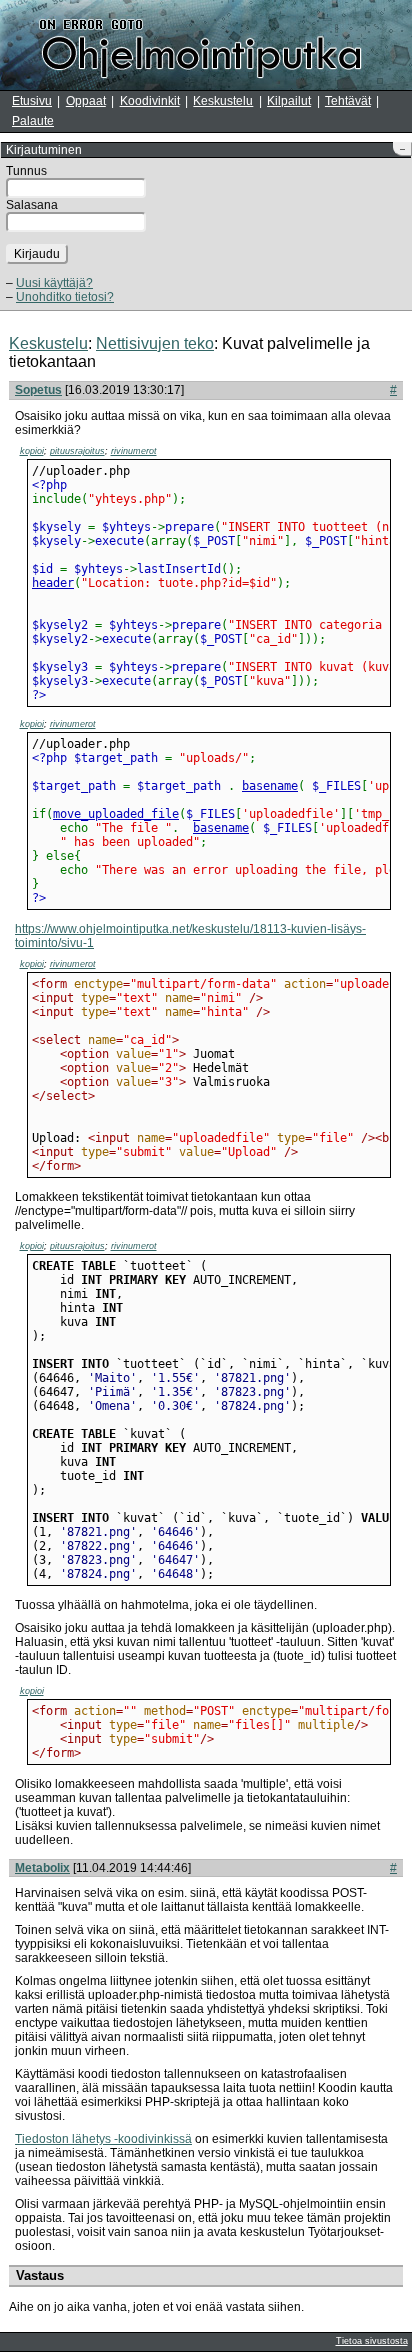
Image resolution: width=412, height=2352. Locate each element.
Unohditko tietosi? (65, 297)
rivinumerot (134, 451)
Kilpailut (289, 101)
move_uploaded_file (116, 814)
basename (270, 786)
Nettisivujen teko (155, 343)
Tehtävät (348, 101)
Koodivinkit (150, 101)
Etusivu (32, 101)
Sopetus (38, 390)
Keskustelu (223, 101)
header (53, 583)
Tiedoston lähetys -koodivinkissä (103, 2139)
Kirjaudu (37, 254)
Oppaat (86, 101)
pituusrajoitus (77, 451)
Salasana (32, 205)
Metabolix (42, 1868)
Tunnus (26, 171)
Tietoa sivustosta (372, 2341)
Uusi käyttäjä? (54, 283)
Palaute (33, 121)
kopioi (32, 451)
